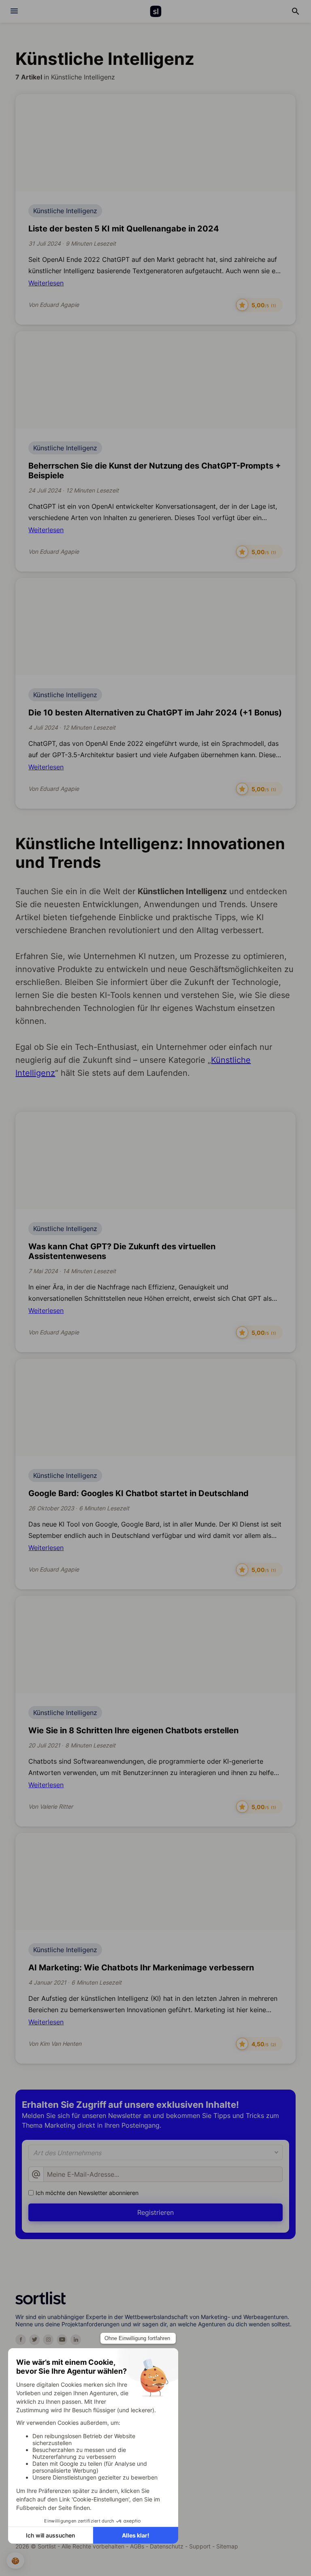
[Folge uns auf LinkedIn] (76, 2340)
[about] (14, 11)
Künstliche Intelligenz (65, 211)
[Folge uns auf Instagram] (48, 2340)
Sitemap (227, 2546)
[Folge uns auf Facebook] (21, 2340)
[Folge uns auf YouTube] (62, 2340)
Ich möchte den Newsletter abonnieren (87, 2193)
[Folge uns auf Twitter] (34, 2340)
